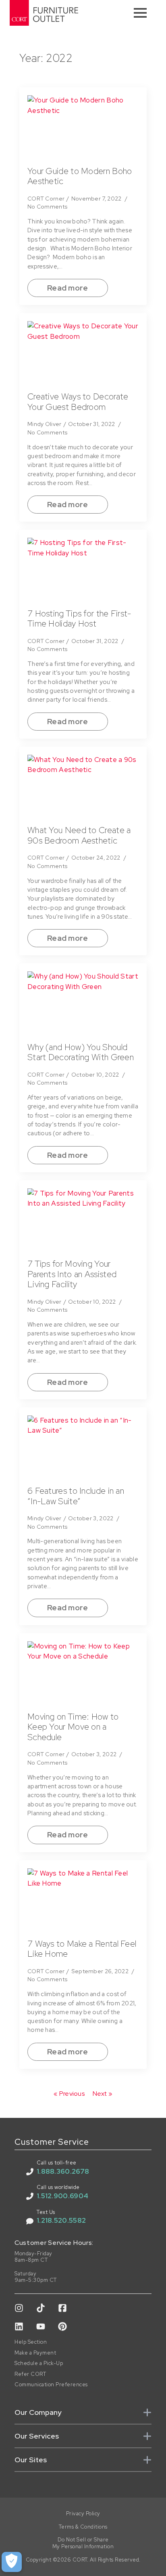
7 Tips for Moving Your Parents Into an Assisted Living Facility (72, 1274)
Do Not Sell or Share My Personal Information (83, 2543)
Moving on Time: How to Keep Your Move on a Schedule (73, 1727)
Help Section (31, 2342)
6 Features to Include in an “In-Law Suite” (76, 1496)
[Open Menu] (140, 13)
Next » (103, 2094)
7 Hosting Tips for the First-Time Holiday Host (79, 619)
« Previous (69, 2094)
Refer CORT (30, 2374)
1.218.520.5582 (61, 2220)
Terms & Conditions (83, 2527)
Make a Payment (35, 2353)
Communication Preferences (51, 2385)
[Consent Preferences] (12, 2562)
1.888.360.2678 (63, 2171)
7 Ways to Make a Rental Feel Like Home (82, 1949)
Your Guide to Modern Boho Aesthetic (80, 176)
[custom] (19, 2308)
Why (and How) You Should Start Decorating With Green (81, 1052)
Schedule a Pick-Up (39, 2363)
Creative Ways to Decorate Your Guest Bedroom (78, 402)
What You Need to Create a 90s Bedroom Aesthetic (79, 835)
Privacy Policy (83, 2514)
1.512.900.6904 (62, 2196)
